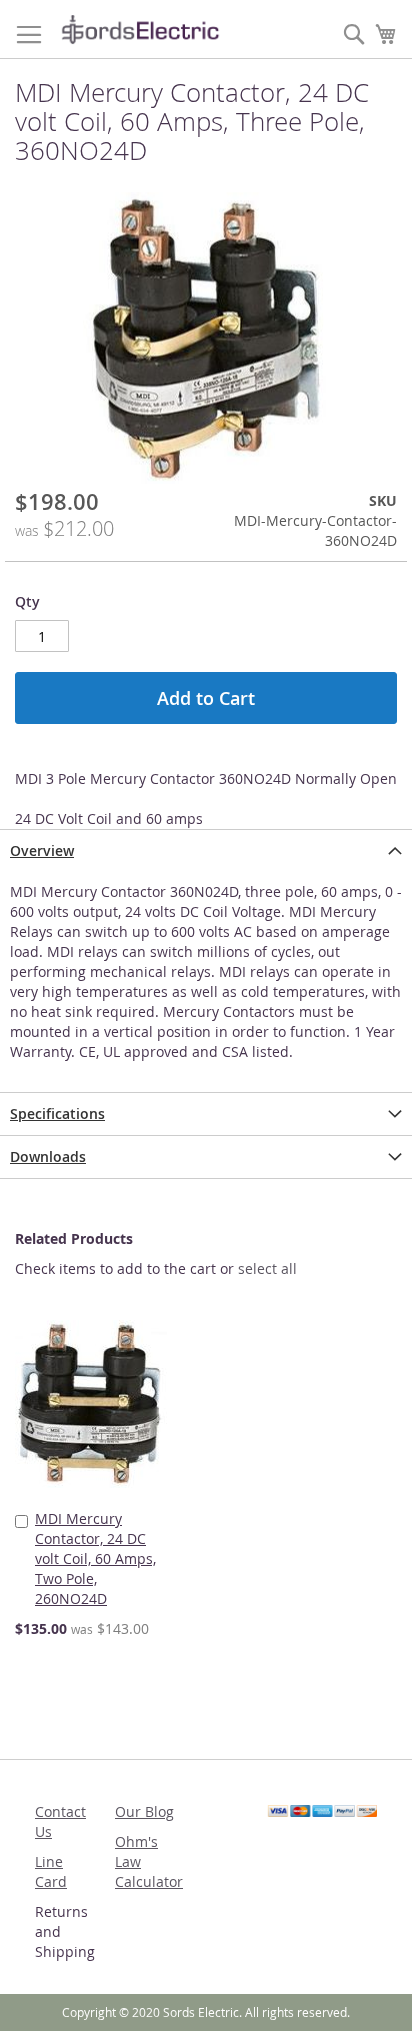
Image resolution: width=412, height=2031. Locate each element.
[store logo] (140, 29)
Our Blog (144, 1811)
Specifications (57, 1113)
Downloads (48, 1156)
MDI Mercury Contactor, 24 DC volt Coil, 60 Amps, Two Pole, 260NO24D (95, 1558)
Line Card (51, 1871)
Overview (42, 850)
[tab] (206, 850)
